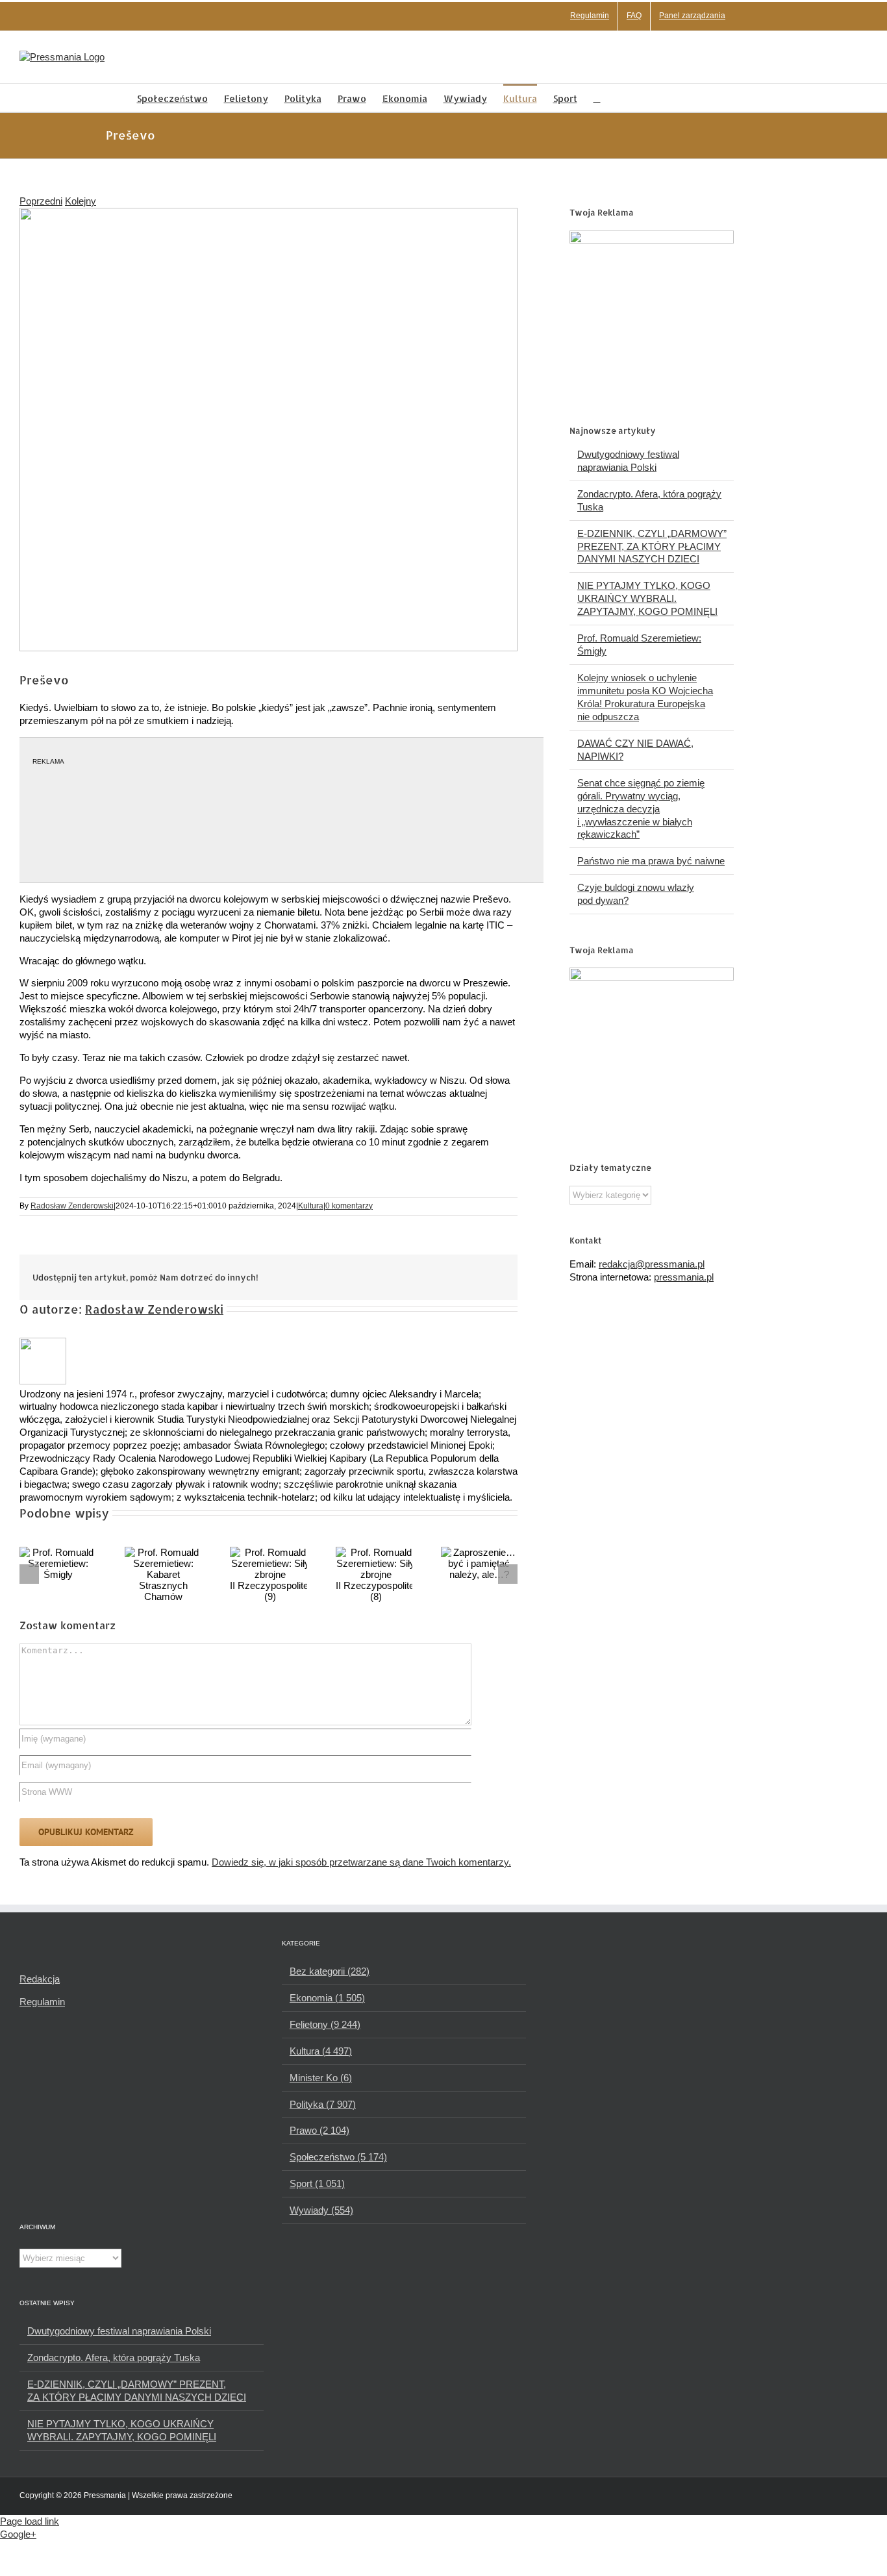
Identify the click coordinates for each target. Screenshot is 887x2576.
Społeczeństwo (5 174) (338, 2157)
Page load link (30, 2521)
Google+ (18, 2534)
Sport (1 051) (317, 2183)
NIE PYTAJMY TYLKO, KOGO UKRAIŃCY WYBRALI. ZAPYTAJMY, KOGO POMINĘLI (647, 598)
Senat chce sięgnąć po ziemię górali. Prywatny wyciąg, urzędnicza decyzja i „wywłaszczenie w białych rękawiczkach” (641, 809)
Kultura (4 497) (321, 2051)
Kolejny (81, 201)
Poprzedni (41, 201)
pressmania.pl (684, 1277)
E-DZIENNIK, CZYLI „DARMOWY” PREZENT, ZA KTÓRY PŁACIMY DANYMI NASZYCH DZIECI (652, 546)
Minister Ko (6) (321, 2078)
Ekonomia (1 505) (327, 1998)
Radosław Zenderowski (72, 1206)
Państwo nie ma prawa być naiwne (651, 861)
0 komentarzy (349, 1206)
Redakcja (40, 1979)
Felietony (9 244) (325, 2024)
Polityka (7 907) (323, 2104)
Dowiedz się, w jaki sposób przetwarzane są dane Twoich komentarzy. (361, 1862)
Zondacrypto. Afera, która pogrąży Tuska (114, 2357)
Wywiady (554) (321, 2210)
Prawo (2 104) (319, 2130)
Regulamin (42, 2002)
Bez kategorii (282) (330, 1971)
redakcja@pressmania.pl (652, 1264)
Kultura (311, 1206)
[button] (597, 98)
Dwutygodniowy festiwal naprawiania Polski (119, 2331)
